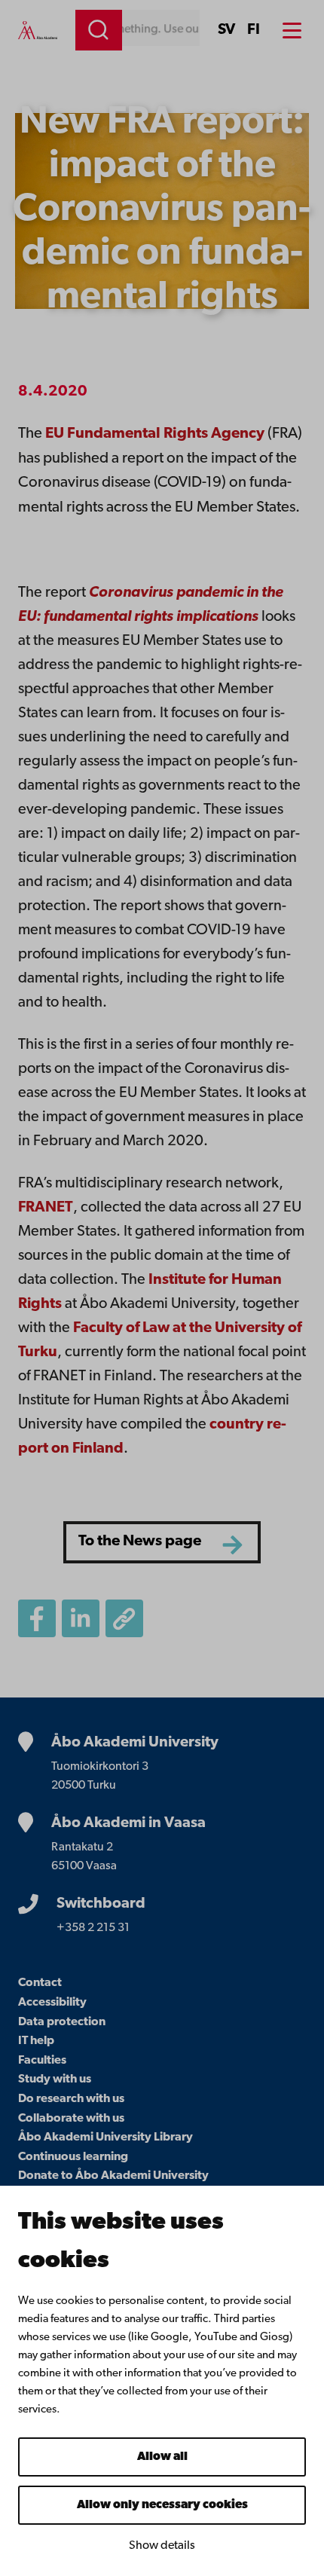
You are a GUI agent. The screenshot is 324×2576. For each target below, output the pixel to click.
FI (254, 30)
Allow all (162, 2457)
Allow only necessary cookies (162, 2505)
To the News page (140, 1542)
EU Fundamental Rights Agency (155, 434)
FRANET (46, 1208)
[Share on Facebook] (37, 1618)
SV (226, 30)
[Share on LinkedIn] (81, 1618)
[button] (124, 1618)
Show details (162, 2546)
